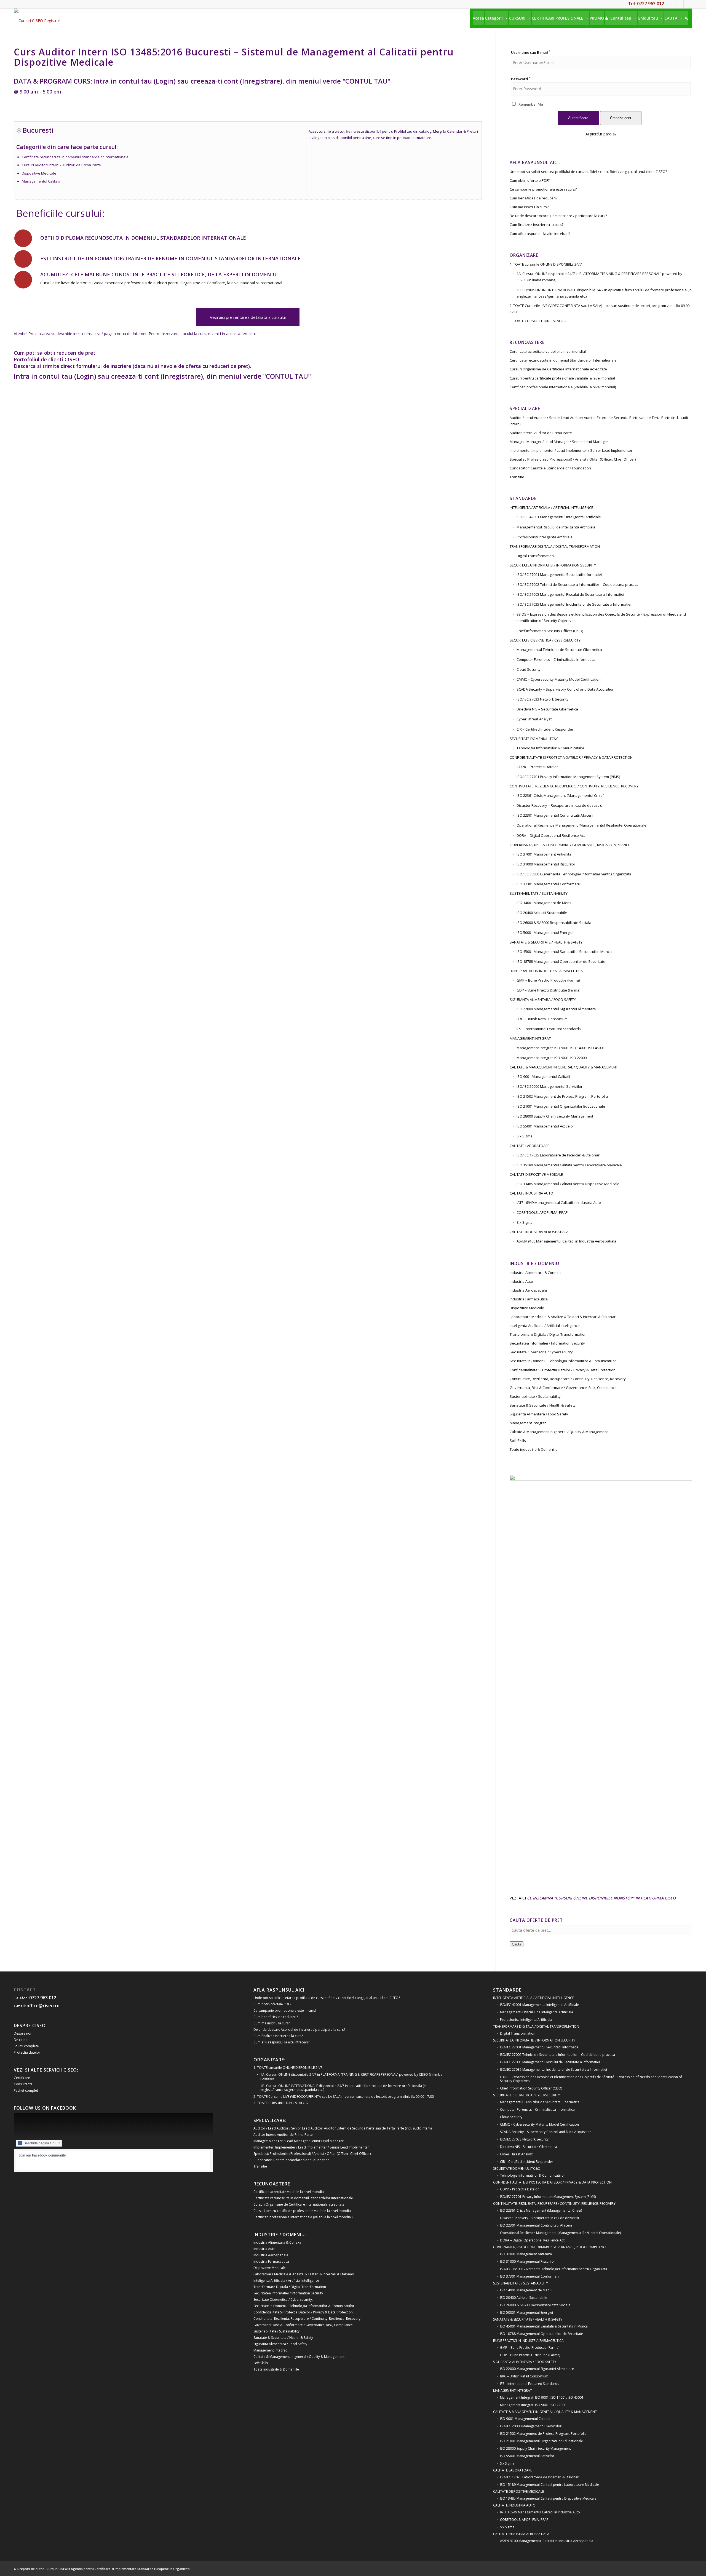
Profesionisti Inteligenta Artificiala (545, 537)
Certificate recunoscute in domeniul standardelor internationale (75, 157)
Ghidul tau (648, 18)
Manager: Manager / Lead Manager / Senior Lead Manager (559, 442)
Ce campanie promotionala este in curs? (543, 189)
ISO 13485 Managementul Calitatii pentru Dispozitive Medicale (568, 1184)
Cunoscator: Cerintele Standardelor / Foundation (550, 468)
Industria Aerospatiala (528, 1290)
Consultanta (23, 2084)
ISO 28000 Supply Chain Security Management (555, 1116)
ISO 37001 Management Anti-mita (544, 854)
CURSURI (517, 18)
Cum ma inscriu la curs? (529, 207)
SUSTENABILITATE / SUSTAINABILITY (539, 893)
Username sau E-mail (531, 52)
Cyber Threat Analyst (534, 719)
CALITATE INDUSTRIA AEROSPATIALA (539, 1232)
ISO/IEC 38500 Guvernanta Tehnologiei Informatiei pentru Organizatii (574, 874)
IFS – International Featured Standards (549, 1029)
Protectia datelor (27, 2052)
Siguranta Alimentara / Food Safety (539, 1414)
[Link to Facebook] (671, 4)
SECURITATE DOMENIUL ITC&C (534, 739)
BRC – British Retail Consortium (542, 1019)
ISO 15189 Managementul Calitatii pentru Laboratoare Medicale (569, 1165)
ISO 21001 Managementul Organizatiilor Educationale (561, 1106)
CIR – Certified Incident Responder (545, 729)
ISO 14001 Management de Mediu (545, 903)
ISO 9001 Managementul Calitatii (543, 1076)
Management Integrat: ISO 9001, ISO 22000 (552, 1058)
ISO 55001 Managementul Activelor (545, 1126)
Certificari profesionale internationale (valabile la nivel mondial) (563, 387)
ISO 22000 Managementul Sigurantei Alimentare (556, 1009)
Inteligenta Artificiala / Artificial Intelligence (545, 1326)
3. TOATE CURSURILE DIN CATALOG (538, 321)
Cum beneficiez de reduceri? (533, 198)
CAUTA (671, 18)
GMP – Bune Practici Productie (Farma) (548, 980)
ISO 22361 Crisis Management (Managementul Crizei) (560, 795)
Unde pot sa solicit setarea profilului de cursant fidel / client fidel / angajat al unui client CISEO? (588, 172)
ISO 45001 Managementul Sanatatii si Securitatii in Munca (564, 952)
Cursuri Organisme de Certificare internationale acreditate (558, 369)
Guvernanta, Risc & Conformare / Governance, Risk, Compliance (563, 1388)
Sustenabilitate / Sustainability (535, 1396)
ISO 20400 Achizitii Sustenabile (542, 913)
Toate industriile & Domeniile (534, 1449)
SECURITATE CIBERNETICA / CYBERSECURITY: (545, 640)
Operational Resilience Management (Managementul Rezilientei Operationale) (582, 825)
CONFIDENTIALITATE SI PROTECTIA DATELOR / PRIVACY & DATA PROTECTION (571, 757)
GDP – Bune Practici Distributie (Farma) (548, 990)
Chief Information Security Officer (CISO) (550, 631)
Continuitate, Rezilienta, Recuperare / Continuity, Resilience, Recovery (568, 1379)
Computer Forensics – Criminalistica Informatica (556, 659)
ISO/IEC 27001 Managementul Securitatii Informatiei (559, 574)
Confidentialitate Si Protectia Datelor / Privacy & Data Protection (563, 1370)
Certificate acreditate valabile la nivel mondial (548, 351)
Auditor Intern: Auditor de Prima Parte (541, 433)
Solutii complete (26, 2046)
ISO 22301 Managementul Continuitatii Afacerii (555, 815)
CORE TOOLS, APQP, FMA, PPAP (542, 1212)
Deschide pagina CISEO (42, 2143)
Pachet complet (26, 2090)
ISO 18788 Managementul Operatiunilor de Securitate (561, 961)
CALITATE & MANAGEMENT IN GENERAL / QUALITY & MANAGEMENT (564, 1067)
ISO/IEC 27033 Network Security (542, 699)
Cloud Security (529, 669)
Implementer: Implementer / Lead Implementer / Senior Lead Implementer (571, 450)
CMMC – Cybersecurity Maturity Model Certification (559, 679)
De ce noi (21, 2040)
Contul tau (621, 18)
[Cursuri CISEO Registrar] (37, 21)
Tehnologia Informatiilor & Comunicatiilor (550, 748)
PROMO (597, 18)
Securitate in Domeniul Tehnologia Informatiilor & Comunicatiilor (563, 1361)
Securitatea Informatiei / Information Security (547, 1343)
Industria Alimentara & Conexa (535, 1273)
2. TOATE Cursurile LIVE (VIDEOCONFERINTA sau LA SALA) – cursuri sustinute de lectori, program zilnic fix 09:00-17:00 (600, 309)
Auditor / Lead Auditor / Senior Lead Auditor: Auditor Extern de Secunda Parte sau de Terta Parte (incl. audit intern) (599, 421)
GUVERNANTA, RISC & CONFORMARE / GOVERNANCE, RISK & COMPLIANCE (570, 845)
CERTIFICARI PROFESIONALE (557, 18)
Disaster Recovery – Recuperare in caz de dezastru (559, 805)
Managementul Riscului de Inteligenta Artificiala (556, 527)
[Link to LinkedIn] (679, 4)
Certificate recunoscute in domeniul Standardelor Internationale (563, 360)
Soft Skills (518, 1441)
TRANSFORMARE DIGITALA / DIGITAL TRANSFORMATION (555, 546)
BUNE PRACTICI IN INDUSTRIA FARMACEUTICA (546, 971)
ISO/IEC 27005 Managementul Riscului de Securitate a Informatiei (570, 594)
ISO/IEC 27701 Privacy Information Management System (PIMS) (568, 777)
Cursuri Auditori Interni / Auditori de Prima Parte (61, 165)
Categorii (494, 18)
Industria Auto (521, 1281)
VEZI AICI (593, 1898)
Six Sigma (525, 1136)
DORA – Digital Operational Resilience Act (551, 835)
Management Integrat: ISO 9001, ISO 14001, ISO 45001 (561, 1048)
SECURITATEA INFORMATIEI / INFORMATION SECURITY (553, 565)
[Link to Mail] (688, 4)
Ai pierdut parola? (601, 134)
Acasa (478, 18)
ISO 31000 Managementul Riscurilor (546, 864)
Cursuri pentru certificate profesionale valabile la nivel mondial (562, 378)
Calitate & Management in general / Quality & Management (559, 1432)
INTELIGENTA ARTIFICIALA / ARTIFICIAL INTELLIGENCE (551, 507)
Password (521, 79)
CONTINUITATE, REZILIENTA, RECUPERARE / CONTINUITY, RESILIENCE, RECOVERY (574, 786)
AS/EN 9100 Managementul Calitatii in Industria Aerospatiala (566, 1241)
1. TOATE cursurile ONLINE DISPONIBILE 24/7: (546, 264)
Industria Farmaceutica (529, 1299)
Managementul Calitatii (41, 181)
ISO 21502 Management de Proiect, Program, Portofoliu (562, 1096)
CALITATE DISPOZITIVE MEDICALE (536, 1174)
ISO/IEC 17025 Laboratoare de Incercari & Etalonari (558, 1155)
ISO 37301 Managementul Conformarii (548, 884)
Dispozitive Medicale (39, 173)
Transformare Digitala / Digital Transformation (548, 1334)
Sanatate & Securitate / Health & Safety (543, 1405)
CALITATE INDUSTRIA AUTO (531, 1193)
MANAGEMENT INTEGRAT (530, 1038)
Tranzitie (517, 477)
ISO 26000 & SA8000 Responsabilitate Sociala (554, 923)
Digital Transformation (535, 556)
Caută (517, 1944)
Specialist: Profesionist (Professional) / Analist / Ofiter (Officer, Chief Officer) (573, 459)
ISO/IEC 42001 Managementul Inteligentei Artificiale (559, 517)
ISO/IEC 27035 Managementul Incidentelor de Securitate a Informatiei (574, 604)
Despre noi (22, 2033)
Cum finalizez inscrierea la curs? (537, 225)
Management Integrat (528, 1423)
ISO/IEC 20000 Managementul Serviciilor (549, 1086)
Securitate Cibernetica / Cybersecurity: (542, 1352)
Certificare (22, 2078)
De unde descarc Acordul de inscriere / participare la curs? (558, 216)
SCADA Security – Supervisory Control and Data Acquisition (565, 689)
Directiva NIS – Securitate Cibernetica (547, 709)
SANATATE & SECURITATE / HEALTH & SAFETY (546, 942)
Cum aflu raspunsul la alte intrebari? (540, 234)
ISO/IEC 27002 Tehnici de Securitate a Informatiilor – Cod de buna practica (577, 584)
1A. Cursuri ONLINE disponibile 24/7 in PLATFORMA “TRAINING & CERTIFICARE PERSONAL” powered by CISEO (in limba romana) (599, 277)
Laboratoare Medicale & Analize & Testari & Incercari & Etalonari (563, 1317)
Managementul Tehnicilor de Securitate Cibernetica (559, 650)
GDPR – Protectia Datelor (537, 767)
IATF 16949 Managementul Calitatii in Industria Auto (559, 1203)
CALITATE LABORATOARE (530, 1146)
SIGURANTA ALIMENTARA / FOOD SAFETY (543, 1000)
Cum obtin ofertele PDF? (530, 180)
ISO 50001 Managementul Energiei (545, 932)
